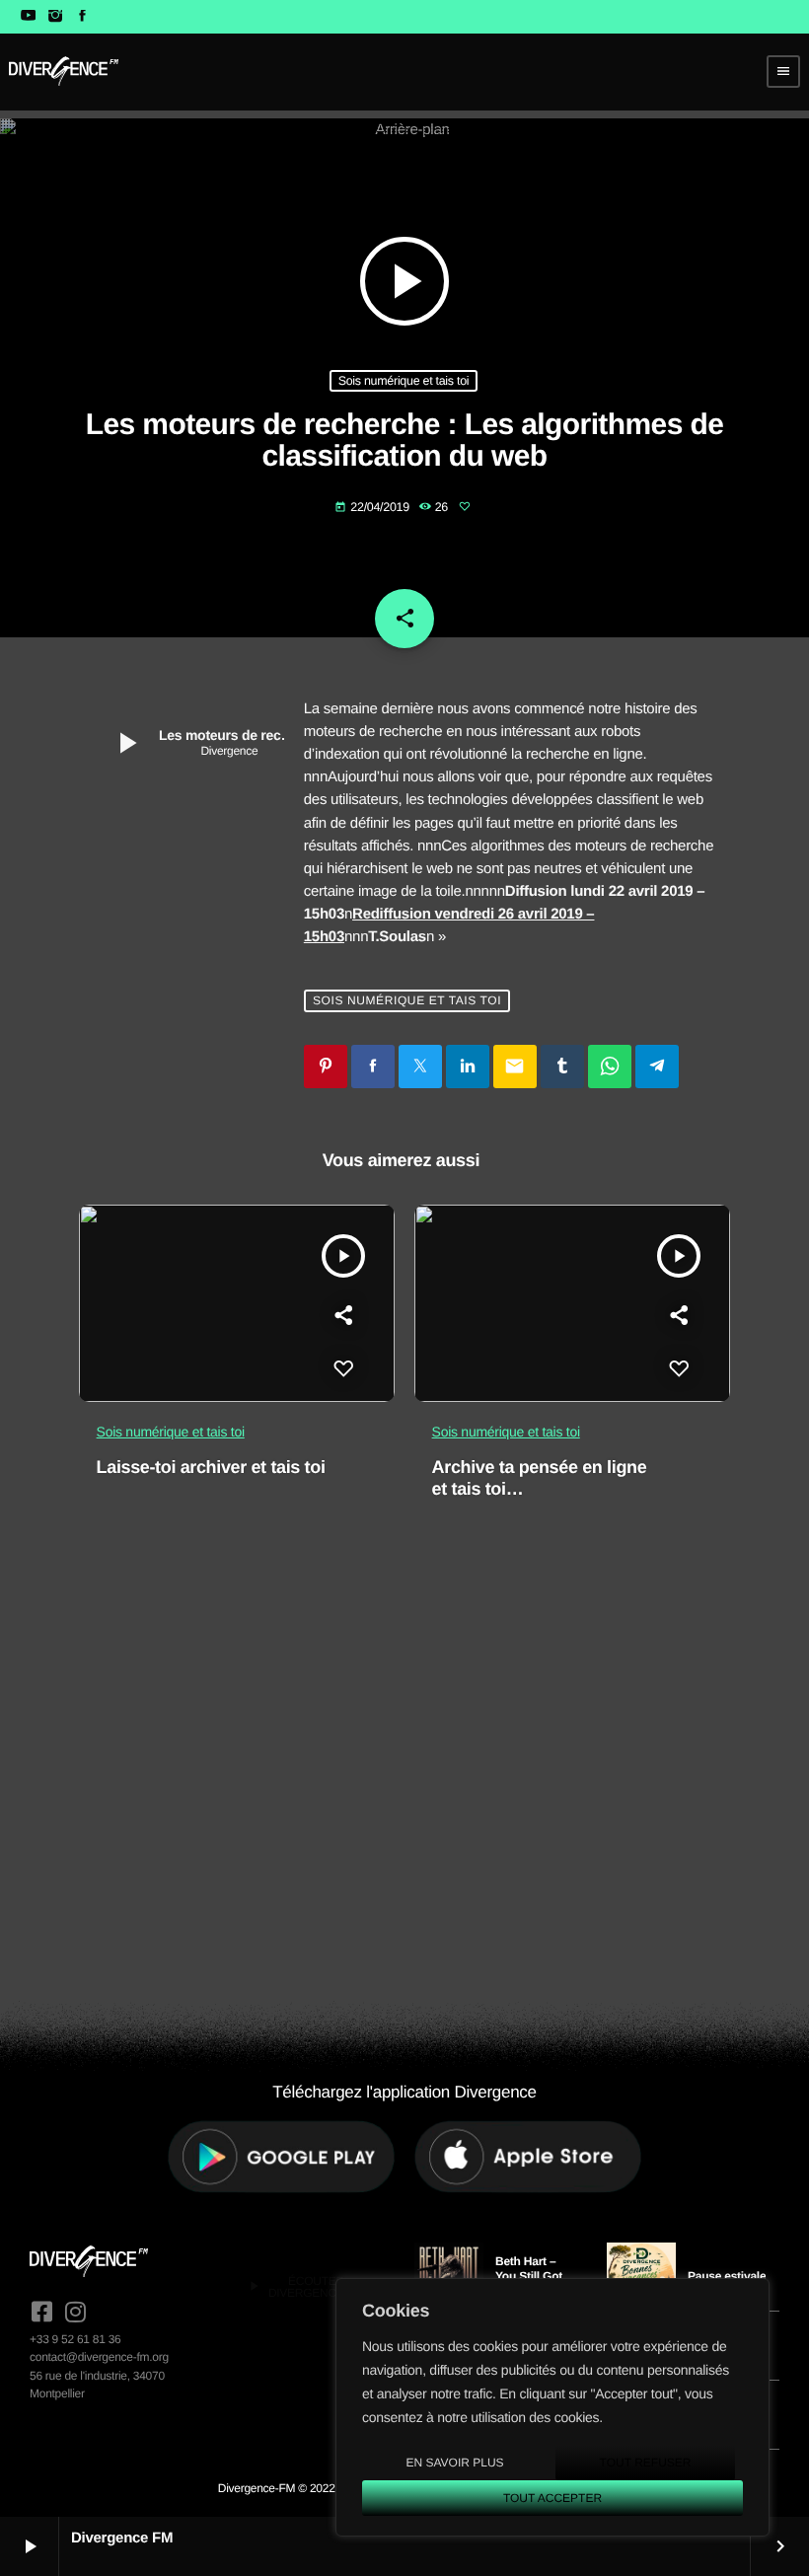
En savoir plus (454, 2463)
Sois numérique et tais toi (404, 381)
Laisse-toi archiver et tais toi (211, 1467)
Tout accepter (552, 2498)
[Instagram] (55, 17)
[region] (552, 2407)
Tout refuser (646, 2463)
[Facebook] (82, 17)
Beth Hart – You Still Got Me (529, 2276)
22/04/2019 (373, 507)
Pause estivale (727, 2276)
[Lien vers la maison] (64, 71)
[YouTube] (28, 17)
